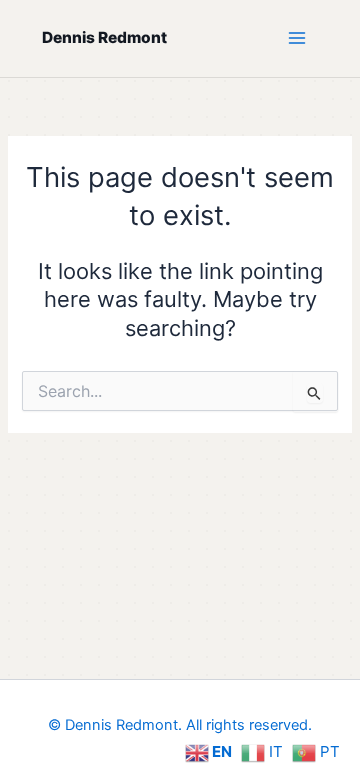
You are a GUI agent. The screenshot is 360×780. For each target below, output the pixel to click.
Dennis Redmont (104, 37)
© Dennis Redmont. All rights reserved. (180, 725)
